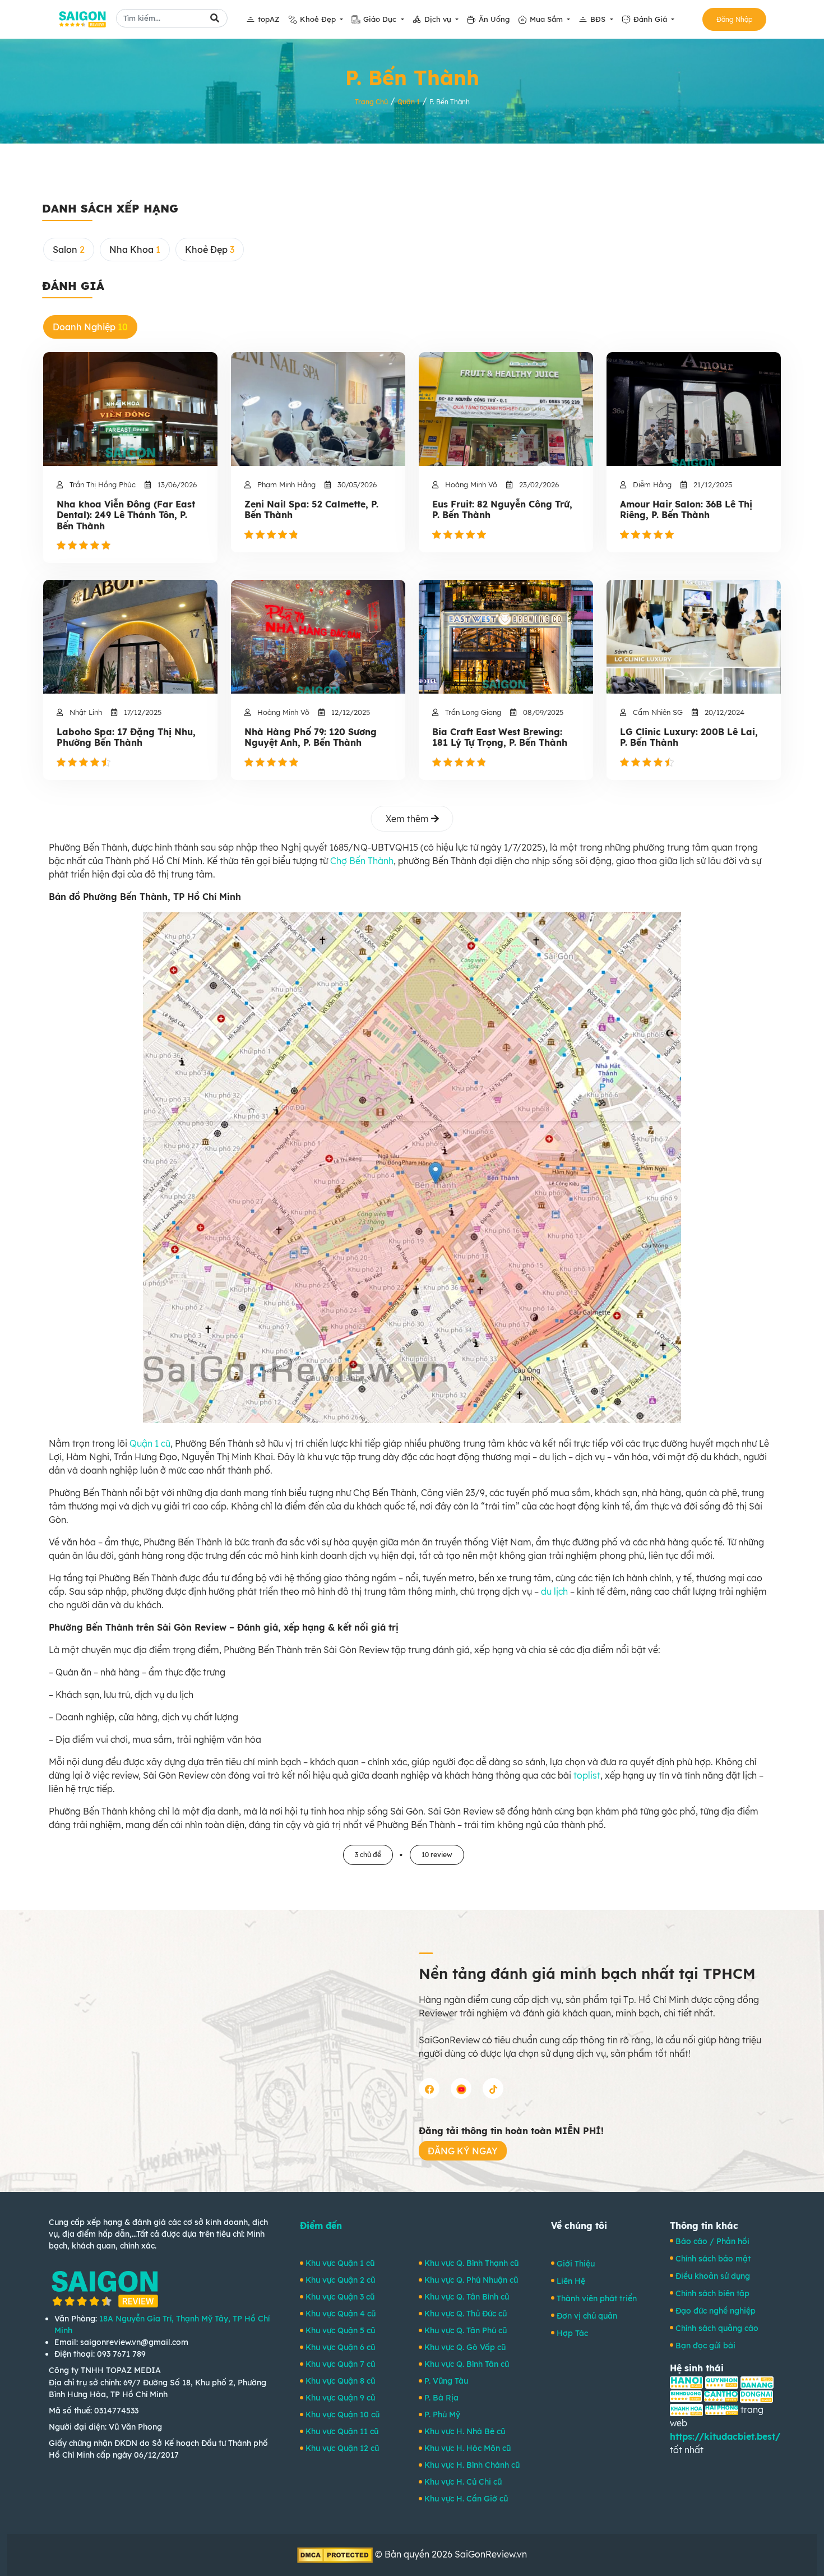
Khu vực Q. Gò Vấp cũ (465, 2347)
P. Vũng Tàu (446, 2381)
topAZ (269, 19)
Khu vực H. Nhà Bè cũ (465, 2431)
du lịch (554, 1591)
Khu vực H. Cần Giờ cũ (466, 2499)
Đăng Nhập (734, 19)
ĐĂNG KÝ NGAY (463, 2151)
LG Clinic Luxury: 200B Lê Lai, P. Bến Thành (689, 737)
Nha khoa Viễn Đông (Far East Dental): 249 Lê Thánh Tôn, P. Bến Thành (126, 515)
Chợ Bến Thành (362, 861)
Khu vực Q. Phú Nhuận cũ (471, 2280)
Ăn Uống (494, 19)
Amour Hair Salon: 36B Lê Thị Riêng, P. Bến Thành (686, 510)
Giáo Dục (381, 19)
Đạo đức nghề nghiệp (716, 2311)
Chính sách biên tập (712, 2293)
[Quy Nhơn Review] (722, 2381)
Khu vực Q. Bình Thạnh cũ (471, 2263)
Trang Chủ (371, 102)
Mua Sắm (547, 19)
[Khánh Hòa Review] (686, 2409)
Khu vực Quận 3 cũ (340, 2297)
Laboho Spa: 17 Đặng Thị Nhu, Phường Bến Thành (126, 737)
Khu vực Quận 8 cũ (340, 2381)
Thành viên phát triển (597, 2298)
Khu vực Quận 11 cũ (342, 2431)
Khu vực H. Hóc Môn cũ (467, 2448)
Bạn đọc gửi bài (705, 2346)
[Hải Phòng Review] (722, 2409)
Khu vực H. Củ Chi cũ (463, 2482)
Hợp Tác (572, 2333)
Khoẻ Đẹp (319, 19)
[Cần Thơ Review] (721, 2395)
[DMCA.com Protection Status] (335, 2554)
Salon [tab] (69, 250)
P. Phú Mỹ (442, 2415)
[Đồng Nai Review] (756, 2395)
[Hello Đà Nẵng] (757, 2381)
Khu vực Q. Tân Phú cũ (466, 2330)
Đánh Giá (651, 19)
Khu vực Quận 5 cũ (340, 2330)
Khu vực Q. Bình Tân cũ (467, 2364)
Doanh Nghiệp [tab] (90, 327)
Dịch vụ (439, 19)
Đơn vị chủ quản (587, 2316)
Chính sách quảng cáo (717, 2328)
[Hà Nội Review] (686, 2381)
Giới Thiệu (576, 2264)
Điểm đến (321, 2226)
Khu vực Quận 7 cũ (340, 2364)
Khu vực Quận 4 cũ (341, 2314)
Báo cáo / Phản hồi (712, 2241)
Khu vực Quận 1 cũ (340, 2263)
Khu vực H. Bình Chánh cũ (472, 2465)
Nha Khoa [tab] (135, 250)
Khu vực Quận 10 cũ (342, 2415)
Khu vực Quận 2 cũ (340, 2280)
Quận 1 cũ (150, 1443)
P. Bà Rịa (441, 2398)
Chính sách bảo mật (713, 2259)
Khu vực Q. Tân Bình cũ (467, 2297)
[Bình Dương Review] (686, 2395)
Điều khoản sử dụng (713, 2276)
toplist (587, 1775)
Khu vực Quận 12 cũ (342, 2448)
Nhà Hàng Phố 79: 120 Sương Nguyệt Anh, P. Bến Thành (311, 737)
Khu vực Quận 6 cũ (340, 2347)
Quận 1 (409, 102)
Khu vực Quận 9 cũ (340, 2398)
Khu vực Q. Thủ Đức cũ (466, 2314)
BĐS (599, 19)
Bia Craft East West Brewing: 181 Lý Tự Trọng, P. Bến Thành (500, 737)
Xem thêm (408, 819)
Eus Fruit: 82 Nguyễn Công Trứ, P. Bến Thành (502, 510)
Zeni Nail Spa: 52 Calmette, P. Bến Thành (311, 510)
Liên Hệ (571, 2281)
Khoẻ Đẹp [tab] (210, 250)
